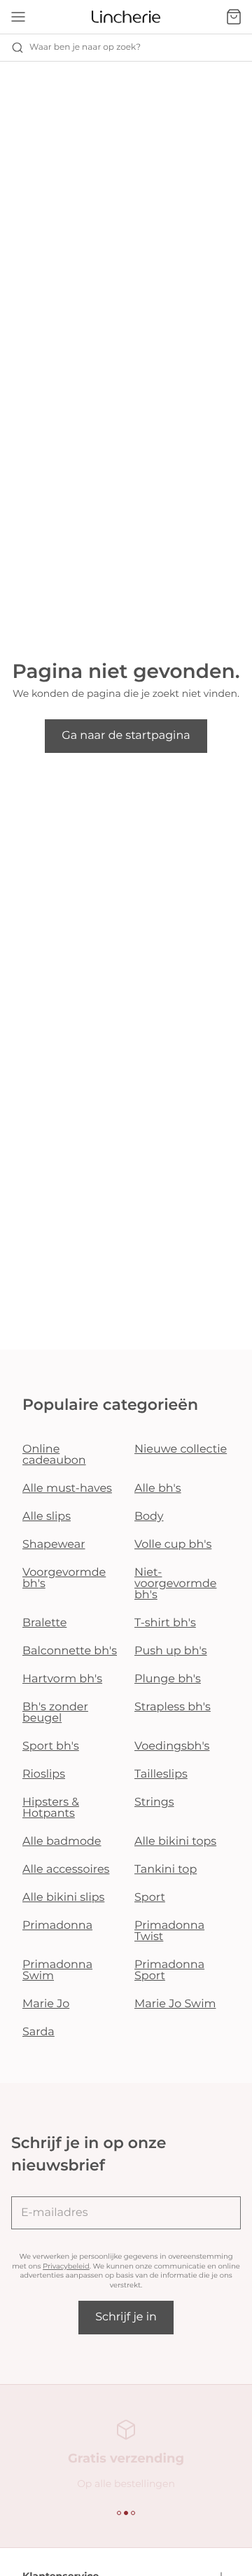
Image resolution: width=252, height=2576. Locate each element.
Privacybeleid (66, 2266)
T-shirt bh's (165, 1623)
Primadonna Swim (57, 1971)
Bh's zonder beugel (55, 1713)
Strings (154, 1802)
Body (149, 1517)
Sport (150, 1898)
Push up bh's (171, 1651)
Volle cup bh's (173, 1545)
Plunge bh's (168, 1679)
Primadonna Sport (169, 1971)
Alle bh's (158, 1489)
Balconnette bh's (70, 1651)
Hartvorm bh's (62, 1679)
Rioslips (44, 1774)
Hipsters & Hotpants (51, 1808)
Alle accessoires (66, 1870)
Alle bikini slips (63, 1898)
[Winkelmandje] (234, 17)
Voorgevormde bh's (64, 1578)
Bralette (44, 1623)
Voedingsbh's (172, 1746)
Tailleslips (161, 1774)
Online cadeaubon (54, 1455)
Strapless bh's (173, 1707)
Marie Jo (46, 2004)
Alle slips (47, 1517)
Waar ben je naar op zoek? (85, 47)
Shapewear (54, 1545)
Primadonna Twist (169, 1931)
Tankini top (166, 1870)
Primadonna (57, 1926)
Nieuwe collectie (181, 1449)
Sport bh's (51, 1746)
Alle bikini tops (175, 1842)
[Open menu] (18, 17)
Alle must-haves (67, 1489)
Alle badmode (62, 1842)
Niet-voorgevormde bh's (175, 1584)
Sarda (38, 2032)
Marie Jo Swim (175, 2004)
